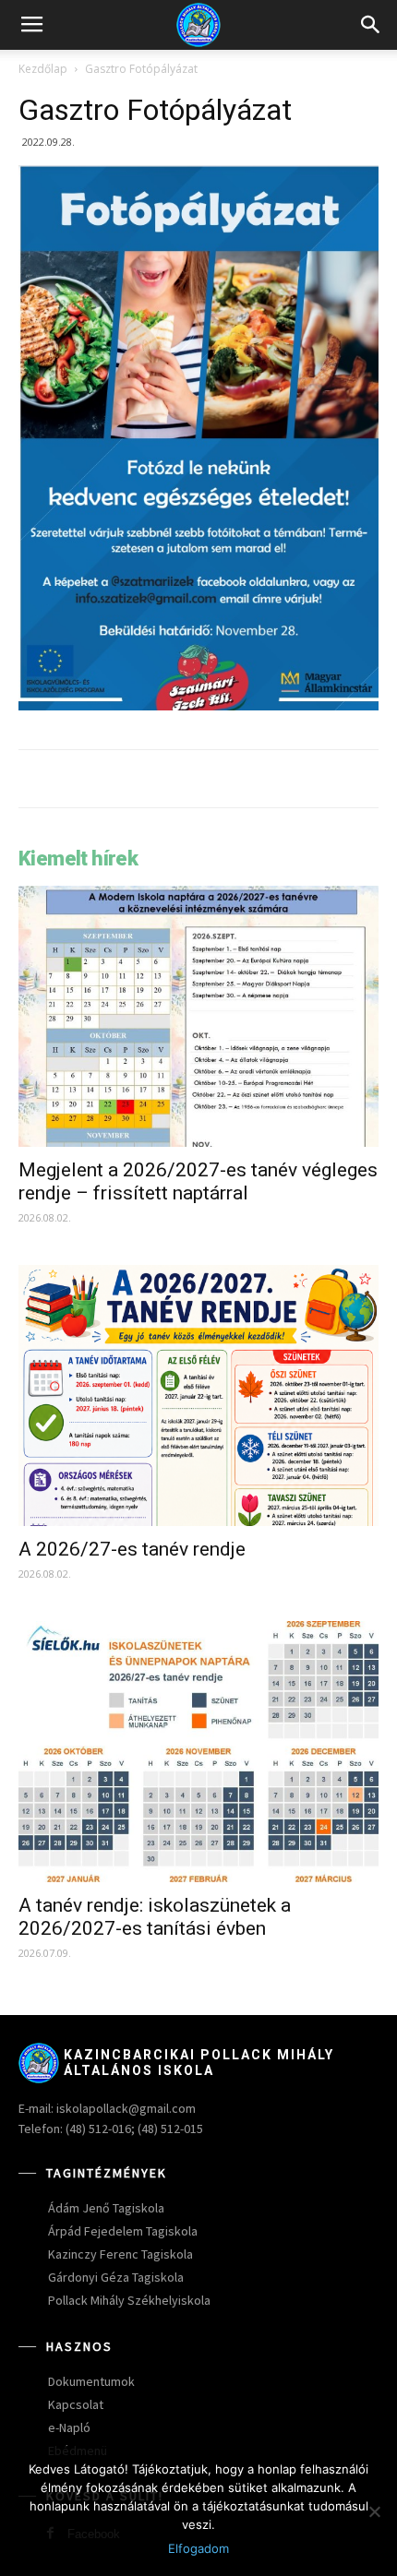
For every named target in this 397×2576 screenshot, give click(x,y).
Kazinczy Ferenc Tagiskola (120, 2254)
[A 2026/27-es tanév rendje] (198, 1395)
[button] (371, 25)
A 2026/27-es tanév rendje (132, 1549)
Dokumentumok (91, 2381)
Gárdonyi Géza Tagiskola (116, 2277)
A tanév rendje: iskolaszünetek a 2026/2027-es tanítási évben (155, 1917)
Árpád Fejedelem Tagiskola (123, 2231)
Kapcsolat (76, 2404)
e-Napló (69, 2427)
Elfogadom (198, 2548)
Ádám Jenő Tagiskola (106, 2208)
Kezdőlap (43, 69)
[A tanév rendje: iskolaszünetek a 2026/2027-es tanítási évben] (198, 1752)
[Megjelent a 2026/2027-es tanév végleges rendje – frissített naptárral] (198, 1016)
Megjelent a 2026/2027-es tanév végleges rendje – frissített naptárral (198, 1181)
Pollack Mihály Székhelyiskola (129, 2300)
